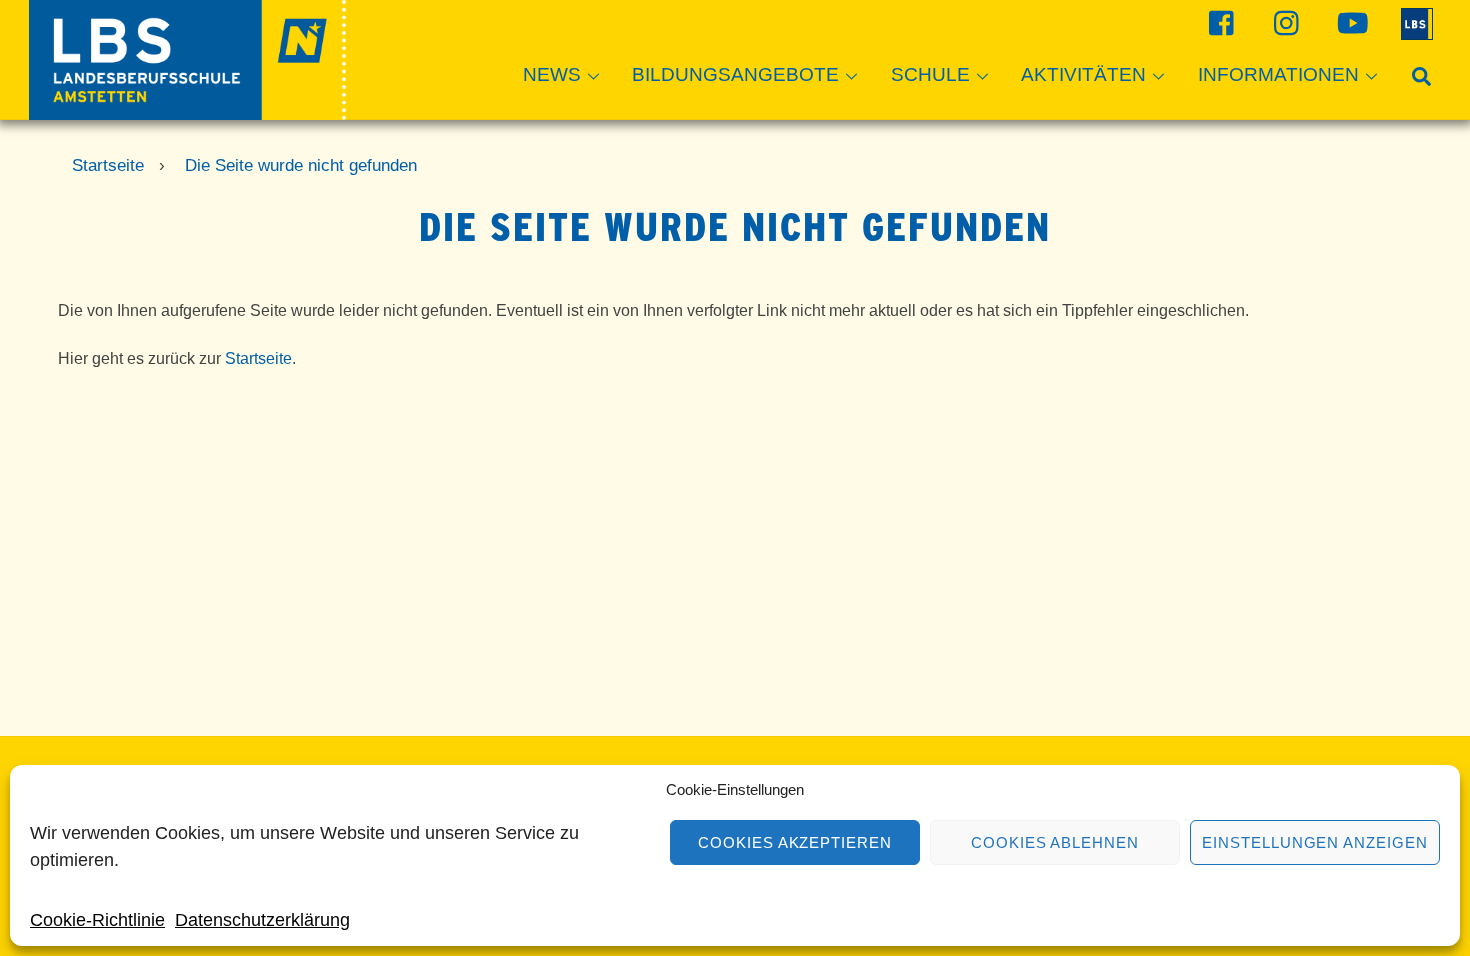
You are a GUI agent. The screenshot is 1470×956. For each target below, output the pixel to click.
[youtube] (1349, 22)
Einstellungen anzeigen (1315, 842)
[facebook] (1219, 22)
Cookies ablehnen (1055, 842)
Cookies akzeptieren (795, 842)
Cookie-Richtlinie (97, 920)
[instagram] (1284, 22)
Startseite (258, 358)
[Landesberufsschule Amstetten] (187, 110)
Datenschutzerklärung (262, 920)
